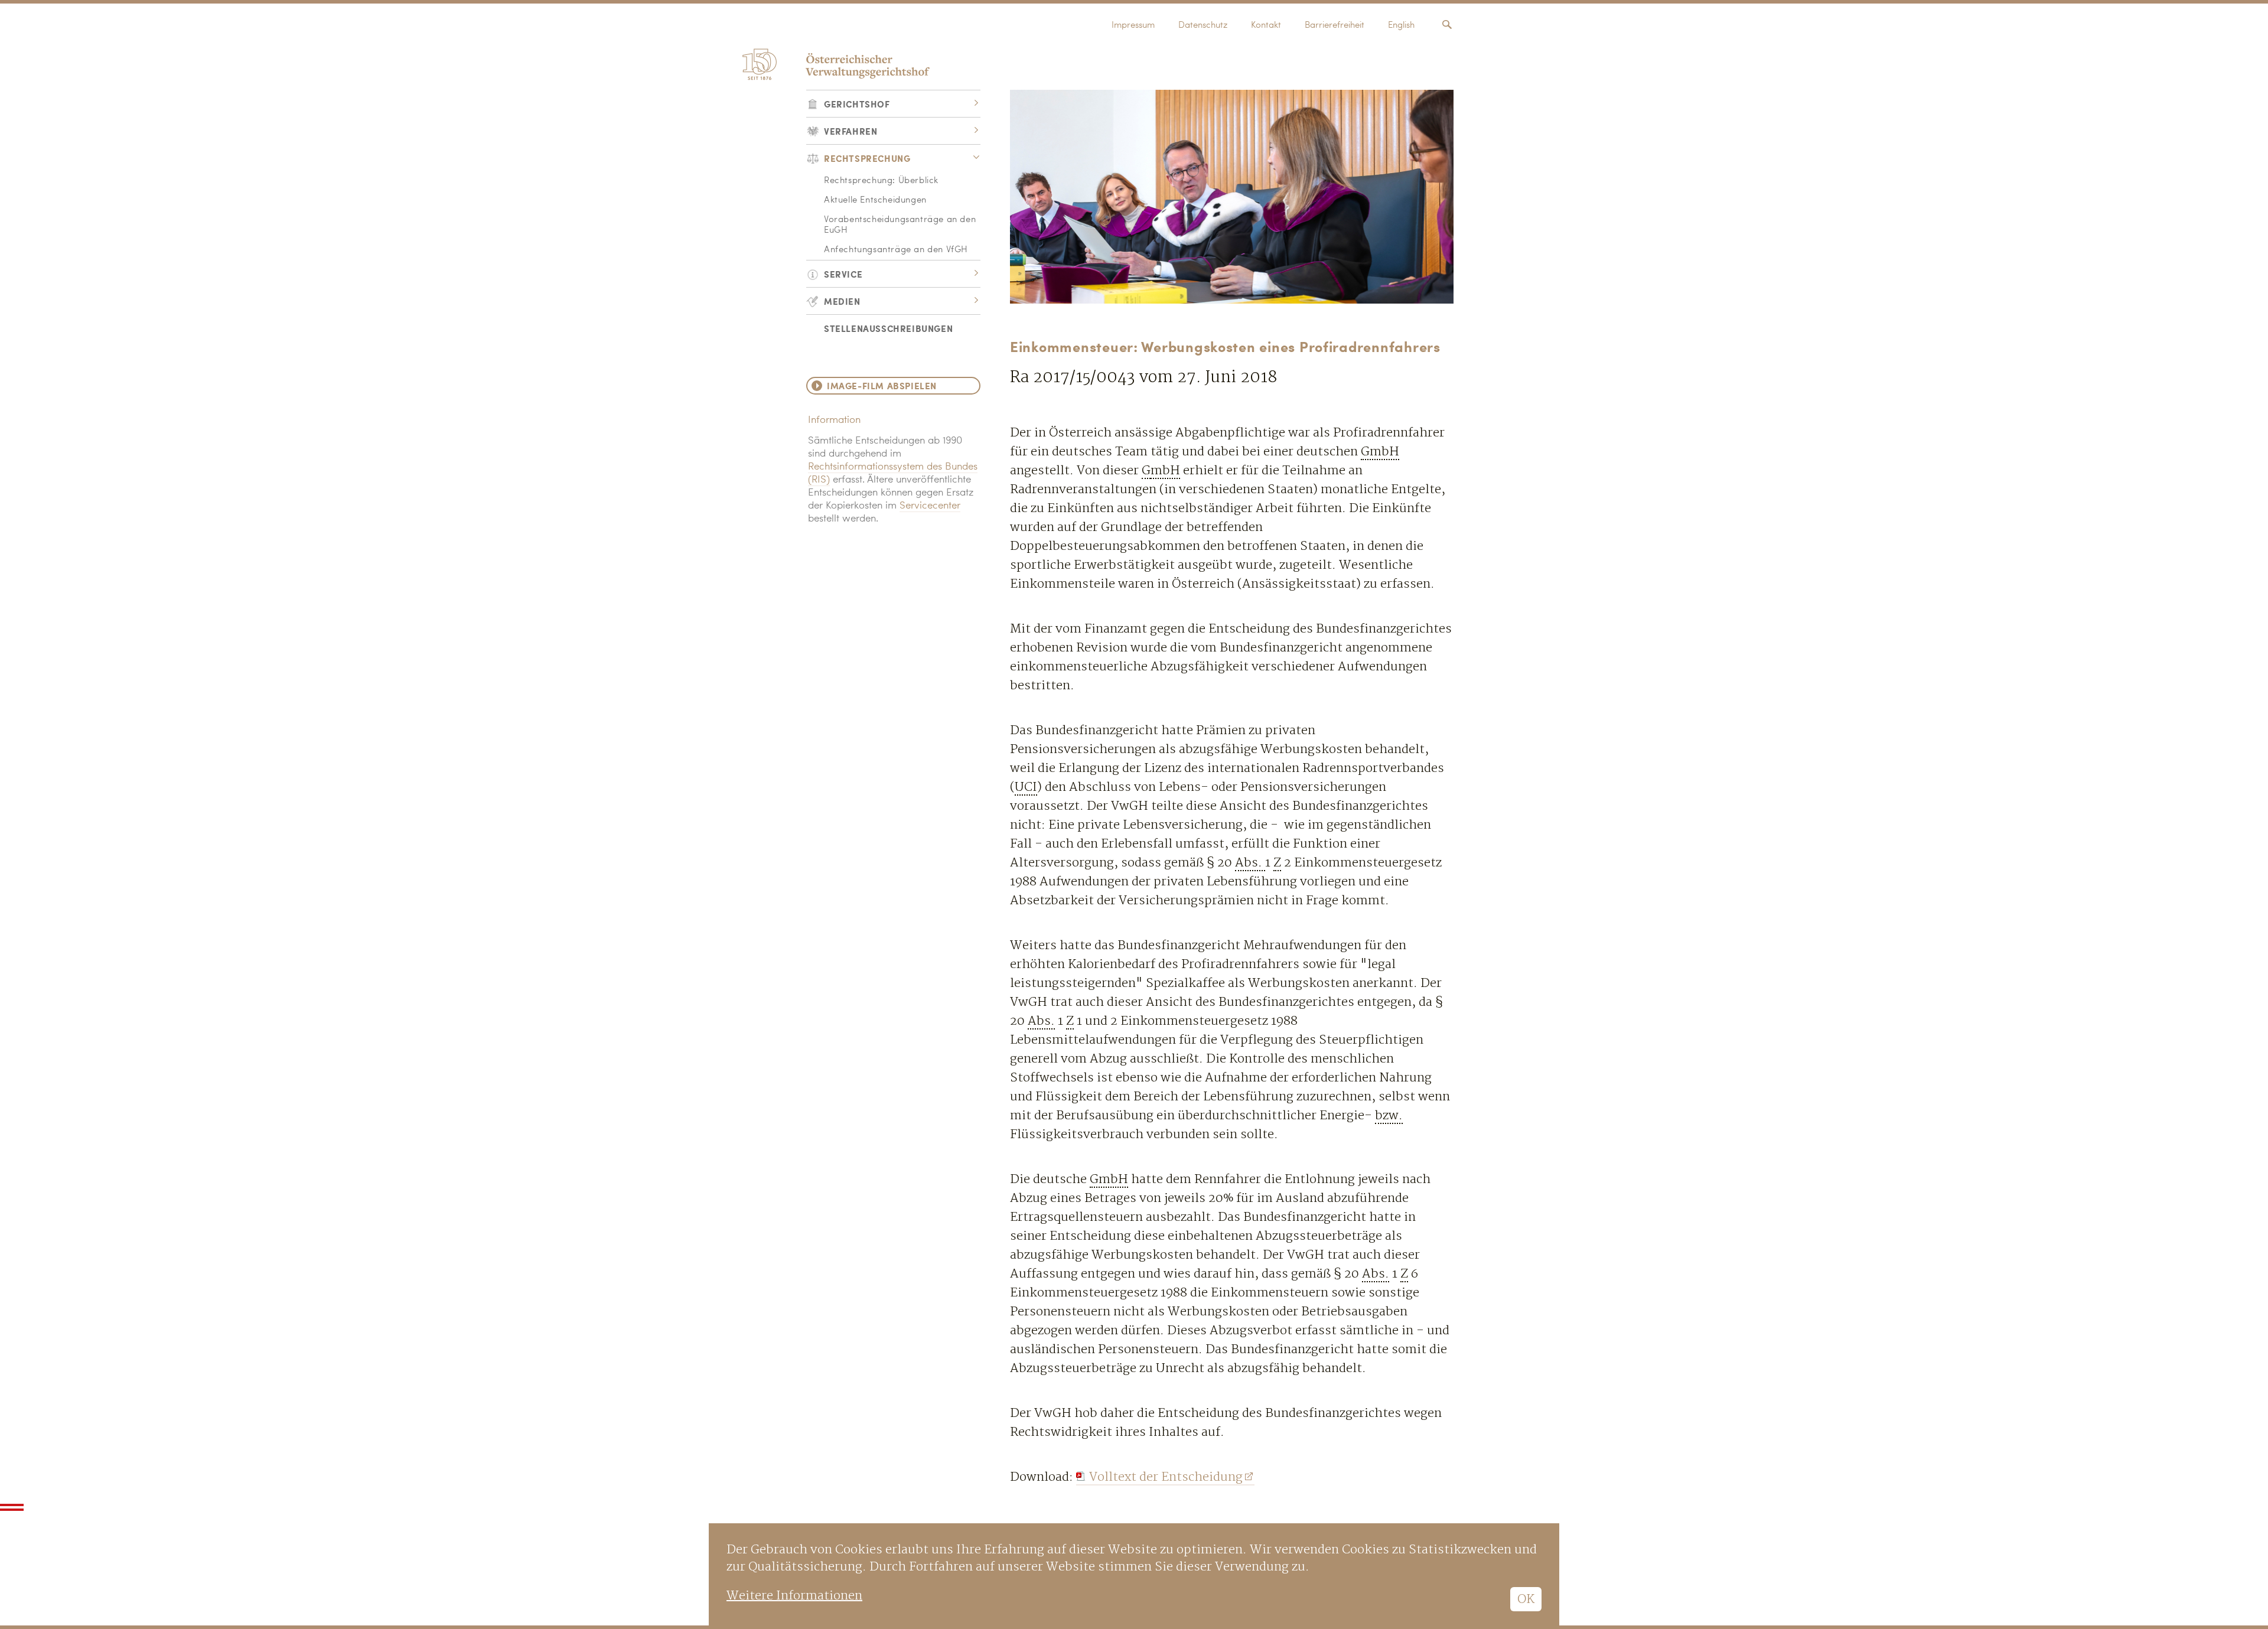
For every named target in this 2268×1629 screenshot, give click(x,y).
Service (843, 274)
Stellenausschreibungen (888, 328)
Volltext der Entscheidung (1166, 1477)
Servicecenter (930, 506)
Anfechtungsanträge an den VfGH (896, 250)
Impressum (1133, 26)
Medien (842, 301)
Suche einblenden (1447, 25)
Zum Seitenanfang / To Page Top (12, 1507)
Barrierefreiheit (1335, 26)
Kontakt (1266, 26)
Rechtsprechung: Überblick (881, 181)
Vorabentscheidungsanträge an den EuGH (900, 225)
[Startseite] (834, 61)
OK (1526, 1599)
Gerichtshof (857, 104)
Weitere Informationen (794, 1596)
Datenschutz (1203, 26)
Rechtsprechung (867, 158)
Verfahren (850, 131)
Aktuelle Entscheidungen (875, 201)
